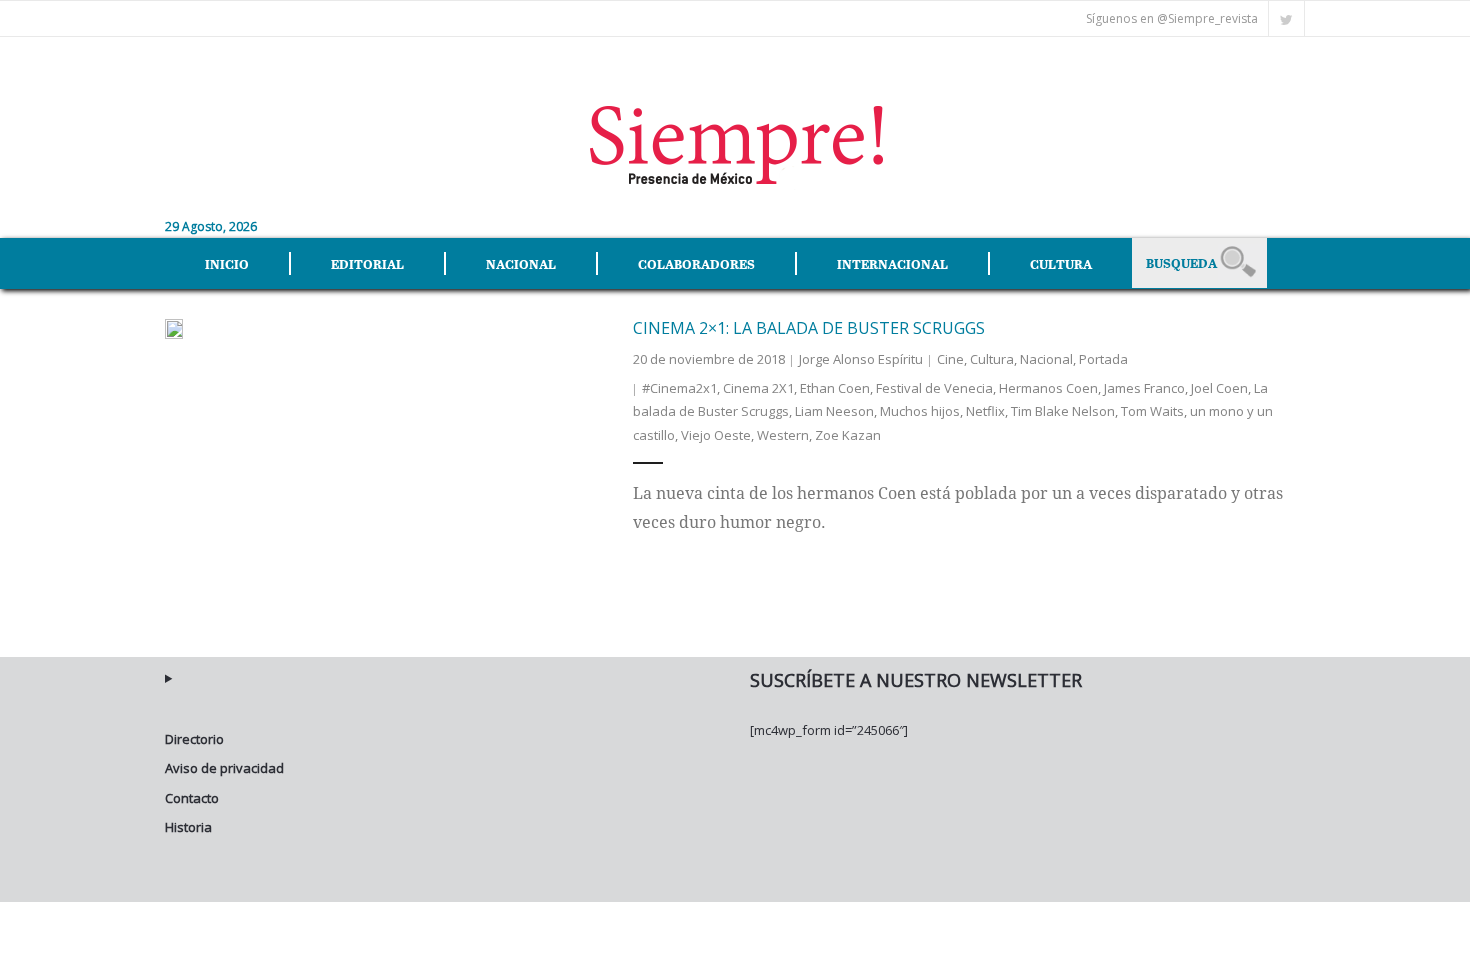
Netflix (985, 411)
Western (783, 435)
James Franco (1144, 388)
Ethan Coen (835, 388)
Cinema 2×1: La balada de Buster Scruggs (809, 328)
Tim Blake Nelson (1063, 411)
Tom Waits (1152, 411)
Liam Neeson (834, 411)
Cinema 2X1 (758, 388)
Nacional (1046, 359)
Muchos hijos (920, 411)
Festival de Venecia (934, 388)
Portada (1103, 359)
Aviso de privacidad (224, 768)
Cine (950, 359)
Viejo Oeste (716, 435)
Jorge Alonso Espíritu (861, 359)
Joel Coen (1219, 388)
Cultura (992, 359)
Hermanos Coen (1048, 388)
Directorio (194, 739)
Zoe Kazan (848, 435)
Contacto (192, 798)
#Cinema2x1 (679, 388)
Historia (188, 827)
